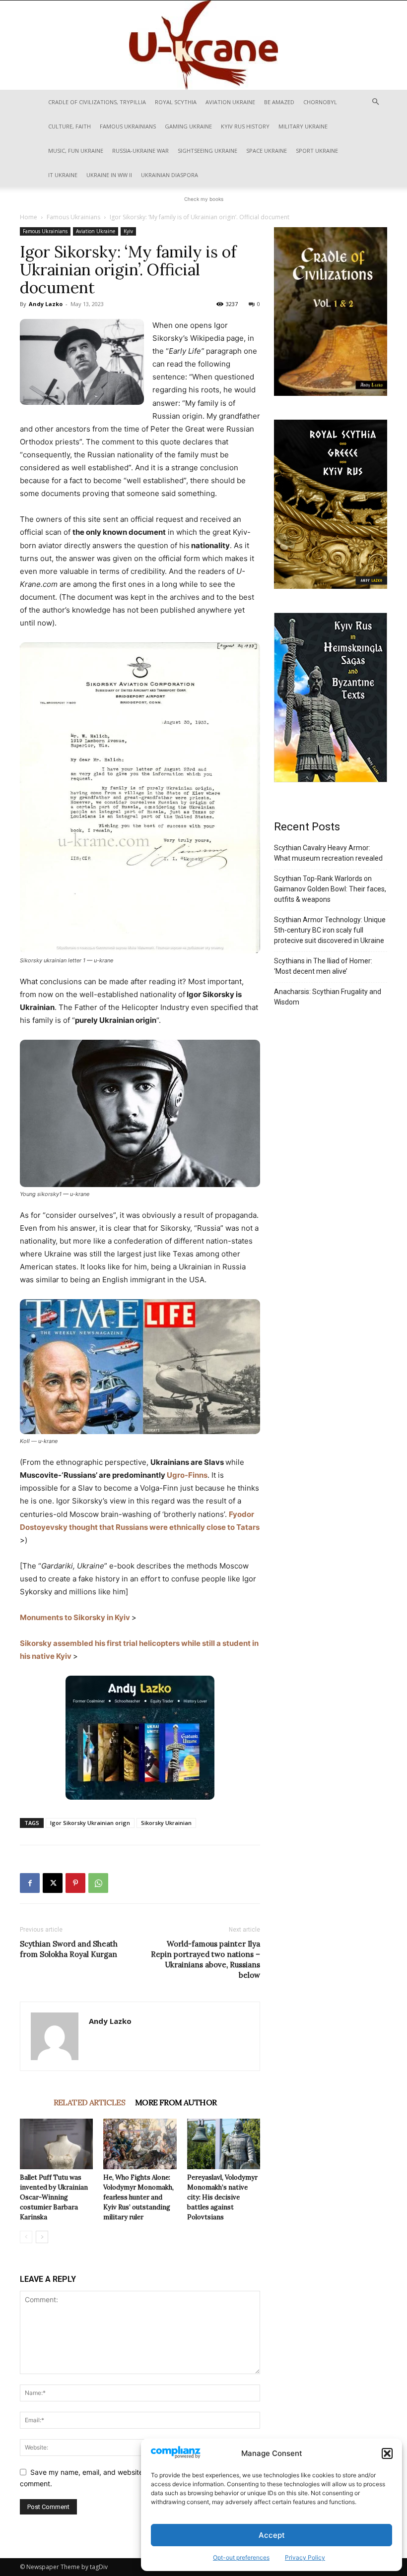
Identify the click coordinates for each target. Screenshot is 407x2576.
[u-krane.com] (203, 45)
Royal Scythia (176, 102)
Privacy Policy (305, 2557)
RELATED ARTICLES (89, 2102)
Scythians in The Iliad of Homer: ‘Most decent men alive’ (323, 966)
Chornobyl (320, 102)
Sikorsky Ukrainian (166, 1823)
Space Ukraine (267, 151)
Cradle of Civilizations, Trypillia (97, 102)
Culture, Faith (69, 126)
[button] (387, 2453)
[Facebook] (30, 1883)
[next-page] (42, 2237)
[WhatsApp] (98, 1883)
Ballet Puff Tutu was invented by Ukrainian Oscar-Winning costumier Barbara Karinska (54, 2197)
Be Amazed (279, 102)
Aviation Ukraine (230, 102)
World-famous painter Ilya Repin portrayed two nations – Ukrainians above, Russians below (205, 1959)
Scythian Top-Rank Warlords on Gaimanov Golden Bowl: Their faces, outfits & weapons (330, 889)
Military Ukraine (303, 126)
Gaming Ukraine (188, 126)
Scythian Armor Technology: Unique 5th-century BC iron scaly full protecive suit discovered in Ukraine (330, 930)
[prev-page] (26, 2237)
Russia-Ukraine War (140, 151)
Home (29, 217)
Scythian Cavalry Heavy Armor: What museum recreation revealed (328, 853)
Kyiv (128, 231)
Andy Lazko (46, 304)
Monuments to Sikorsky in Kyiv (75, 1617)
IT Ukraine (63, 175)
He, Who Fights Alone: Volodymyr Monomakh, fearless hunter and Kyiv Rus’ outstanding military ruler (138, 2197)
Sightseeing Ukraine (207, 151)
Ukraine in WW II (109, 175)
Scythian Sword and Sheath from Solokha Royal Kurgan (69, 1949)
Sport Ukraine (317, 151)
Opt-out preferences (241, 2557)
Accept (272, 2535)
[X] (53, 1883)
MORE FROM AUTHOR (176, 2102)
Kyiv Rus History (245, 126)
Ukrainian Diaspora (170, 175)
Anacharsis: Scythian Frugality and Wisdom (328, 997)
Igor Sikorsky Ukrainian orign (90, 1823)
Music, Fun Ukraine (76, 151)
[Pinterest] (75, 1883)
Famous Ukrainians (128, 126)
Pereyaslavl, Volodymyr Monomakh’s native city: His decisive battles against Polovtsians (222, 2197)
